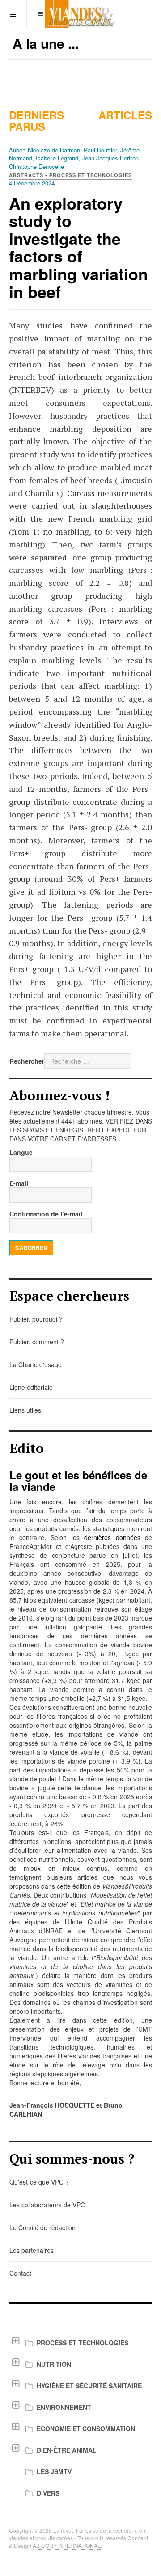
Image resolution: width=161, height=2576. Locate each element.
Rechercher (27, 1061)
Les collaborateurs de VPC (47, 2205)
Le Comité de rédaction (42, 2227)
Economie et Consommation (86, 2429)
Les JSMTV (54, 2471)
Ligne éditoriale (31, 1387)
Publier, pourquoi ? (36, 1319)
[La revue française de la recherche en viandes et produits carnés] (80, 14)
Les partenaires (32, 2250)
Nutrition (54, 2364)
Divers (48, 2493)
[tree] (80, 2418)
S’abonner (31, 1248)
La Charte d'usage (36, 1364)
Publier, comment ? (37, 1342)
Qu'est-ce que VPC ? (39, 2182)
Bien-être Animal (67, 2450)
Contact (20, 2273)
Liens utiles (25, 1410)
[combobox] (88, 1061)
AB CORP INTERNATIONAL (67, 2545)
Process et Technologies (83, 2343)
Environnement (64, 2407)
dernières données (112, 1537)
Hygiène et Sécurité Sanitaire (89, 2386)
